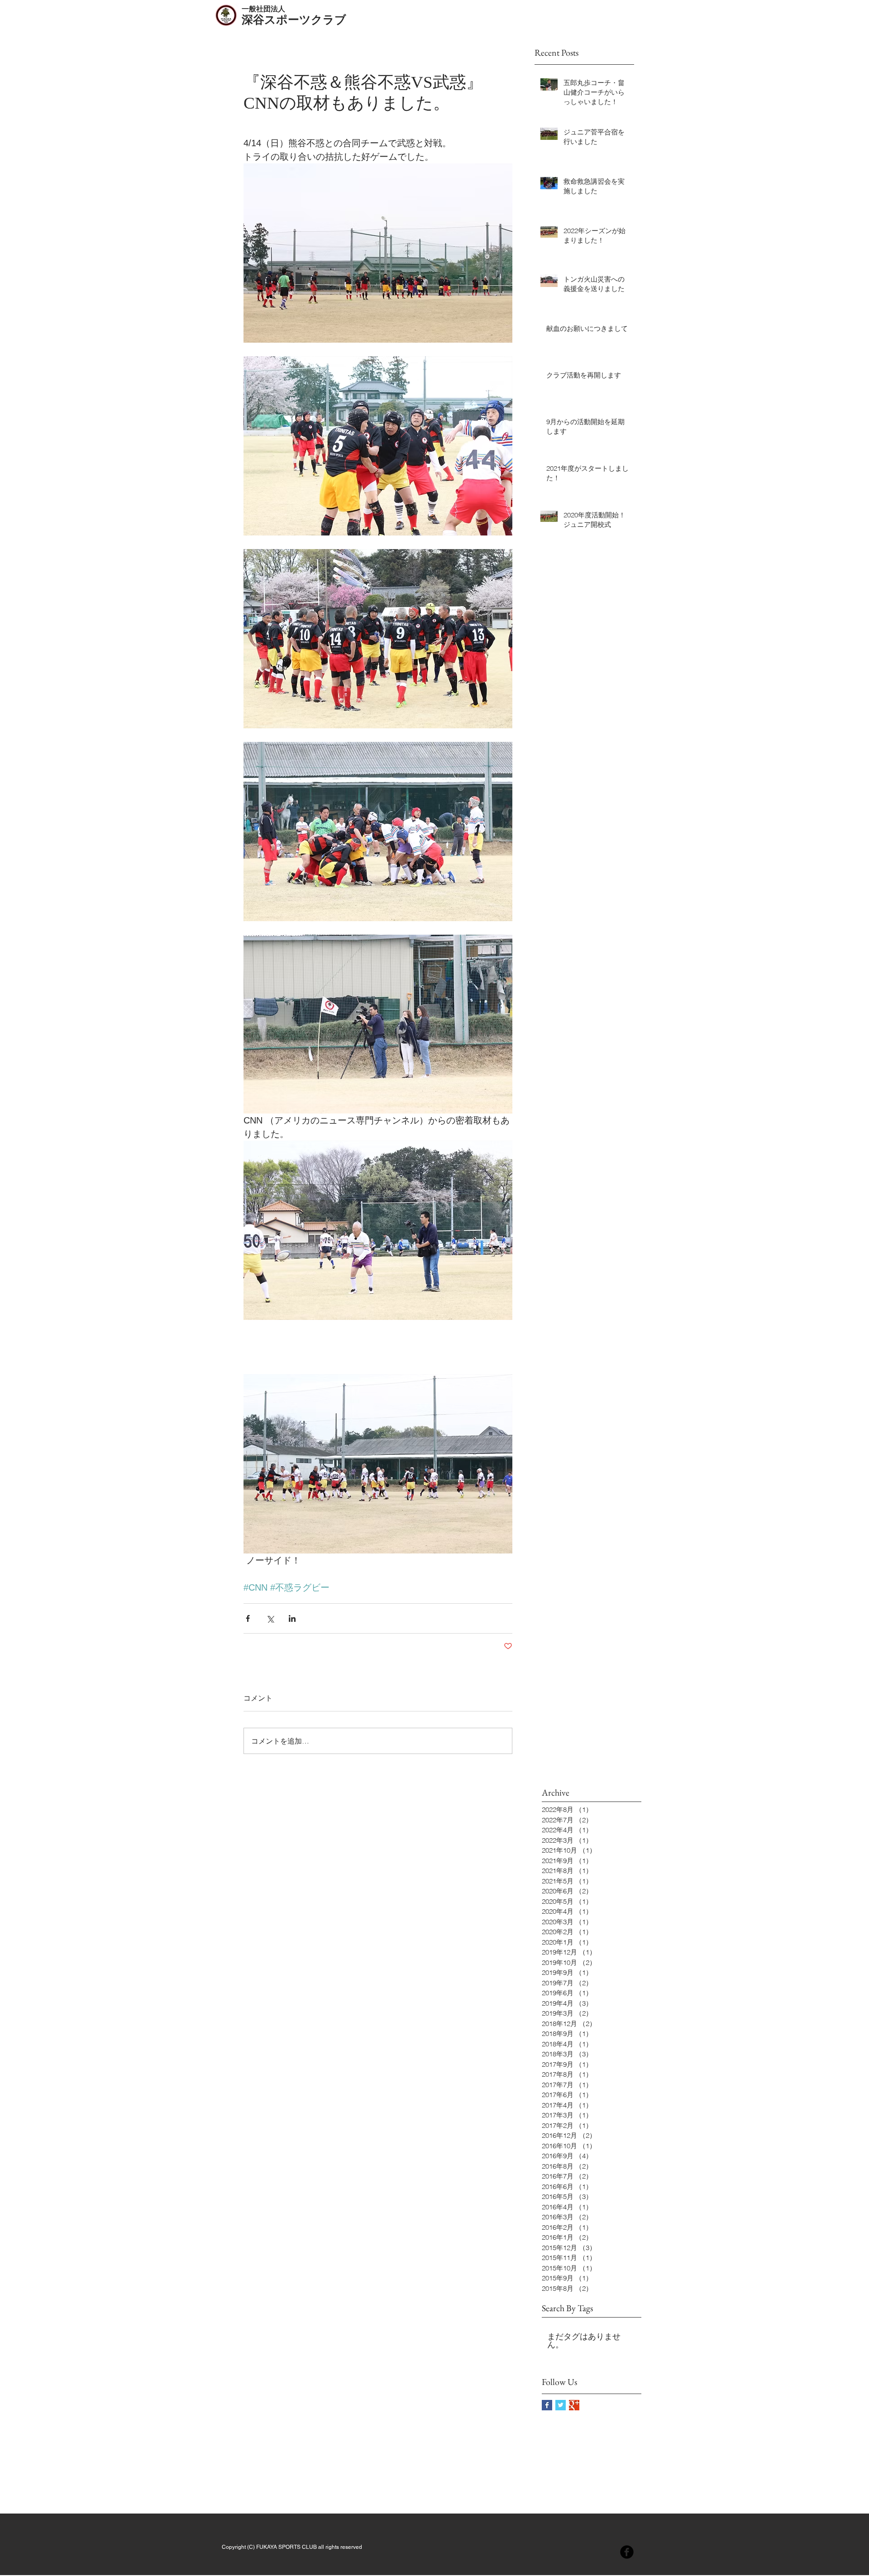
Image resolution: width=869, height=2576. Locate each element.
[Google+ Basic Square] (574, 2405)
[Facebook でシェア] (248, 1618)
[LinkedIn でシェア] (292, 1618)
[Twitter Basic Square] (561, 2405)
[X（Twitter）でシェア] (270, 1618)
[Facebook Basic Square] (547, 2405)
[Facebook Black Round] (627, 2552)
